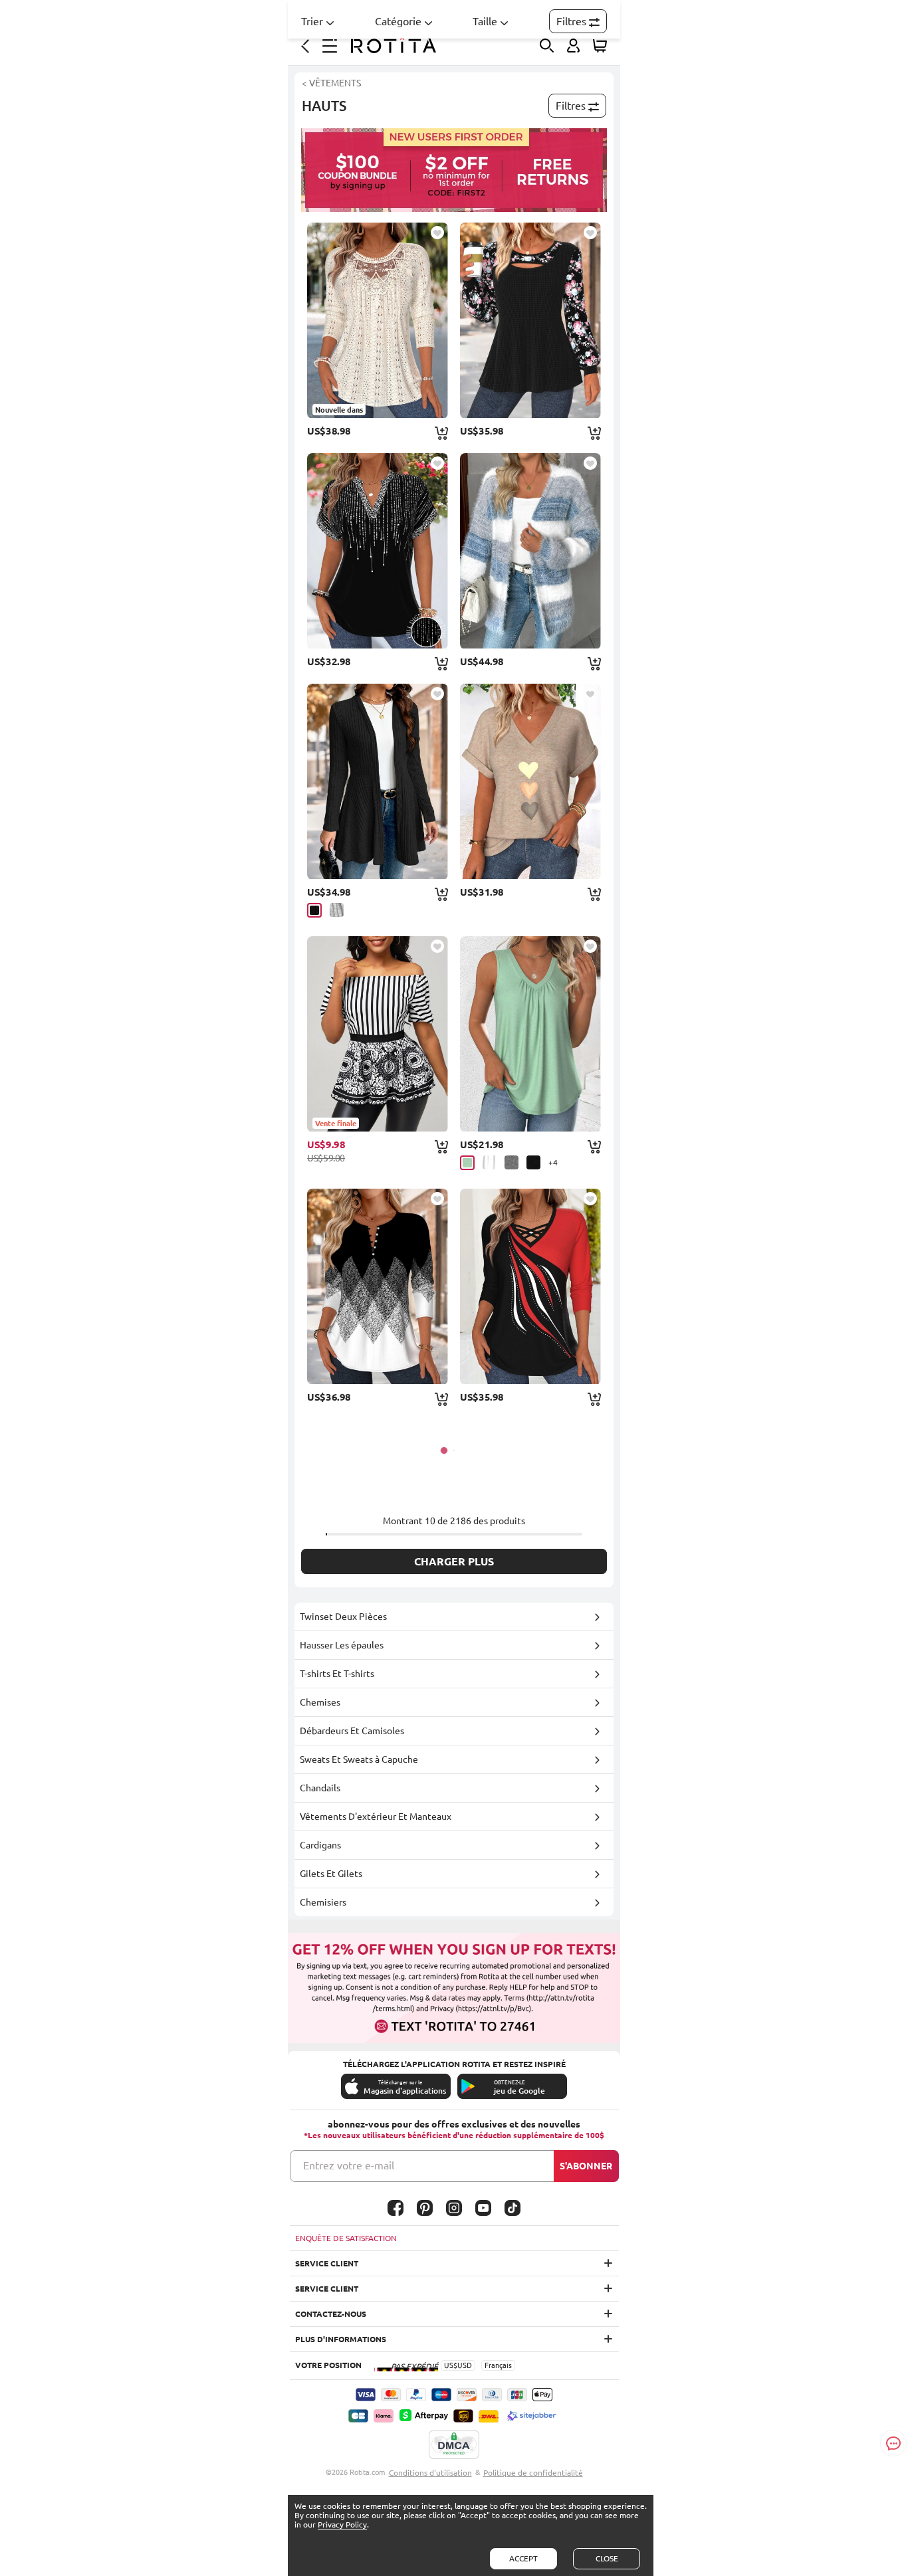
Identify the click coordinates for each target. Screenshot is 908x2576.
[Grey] (337, 910)
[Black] (314, 910)
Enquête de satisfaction (346, 2238)
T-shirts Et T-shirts (337, 1674)
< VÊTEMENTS (331, 83)
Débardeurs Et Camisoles (352, 1731)
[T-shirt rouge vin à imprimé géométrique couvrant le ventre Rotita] (530, 1286)
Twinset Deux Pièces (343, 1617)
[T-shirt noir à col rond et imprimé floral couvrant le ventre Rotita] (530, 320)
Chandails (320, 1788)
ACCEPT (523, 2558)
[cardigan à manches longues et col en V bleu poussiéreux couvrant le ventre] (530, 551)
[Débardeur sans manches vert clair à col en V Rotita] (530, 1034)
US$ (451, 2365)
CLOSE (607, 2558)
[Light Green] (467, 1163)
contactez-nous (331, 2314)
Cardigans (320, 1845)
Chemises (320, 1702)
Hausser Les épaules (342, 1645)
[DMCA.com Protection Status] (454, 2445)
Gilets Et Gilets (331, 1874)
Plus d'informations (341, 2339)
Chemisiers (323, 1902)
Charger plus (454, 1561)
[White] (490, 1162)
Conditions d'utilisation (430, 2473)
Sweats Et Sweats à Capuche (359, 1759)
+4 (553, 1162)
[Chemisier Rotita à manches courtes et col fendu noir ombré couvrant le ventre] (378, 551)
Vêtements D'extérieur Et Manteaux (376, 1817)
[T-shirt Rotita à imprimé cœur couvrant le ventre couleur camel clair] (530, 781)
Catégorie (398, 21)
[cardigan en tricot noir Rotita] (378, 781)
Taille (485, 21)
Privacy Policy (342, 2525)
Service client (327, 2263)
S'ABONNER (586, 2166)
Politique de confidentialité (533, 2473)
